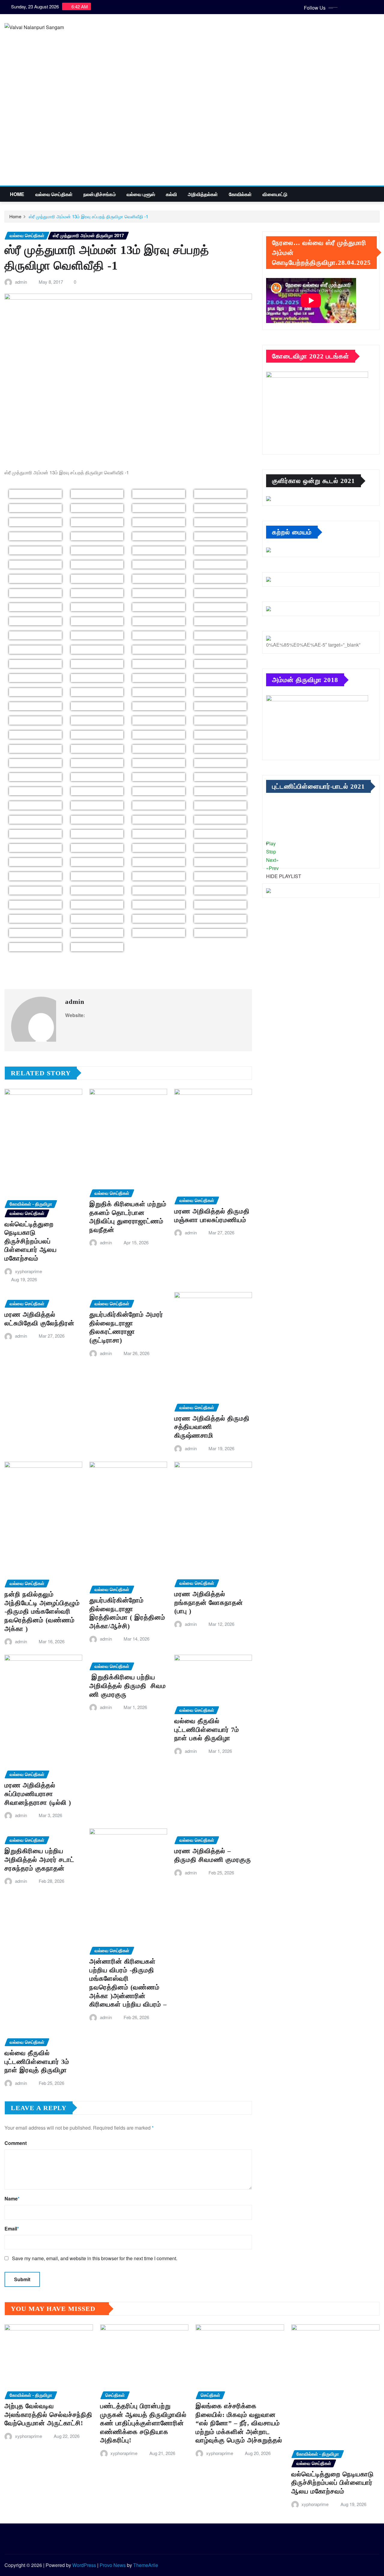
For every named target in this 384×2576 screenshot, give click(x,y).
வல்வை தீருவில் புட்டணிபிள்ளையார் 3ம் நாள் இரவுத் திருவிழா (37, 2061)
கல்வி (171, 194)
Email (12, 2229)
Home (17, 194)
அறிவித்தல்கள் (203, 194)
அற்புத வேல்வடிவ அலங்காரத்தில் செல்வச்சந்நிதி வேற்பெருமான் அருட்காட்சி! (48, 2414)
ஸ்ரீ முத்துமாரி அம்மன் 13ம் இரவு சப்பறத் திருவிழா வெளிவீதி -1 (88, 216)
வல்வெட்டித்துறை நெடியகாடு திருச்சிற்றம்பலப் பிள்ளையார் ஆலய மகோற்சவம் (31, 1241)
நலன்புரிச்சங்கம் (100, 194)
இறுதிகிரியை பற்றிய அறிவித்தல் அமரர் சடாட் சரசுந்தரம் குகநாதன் (39, 1859)
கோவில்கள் (240, 194)
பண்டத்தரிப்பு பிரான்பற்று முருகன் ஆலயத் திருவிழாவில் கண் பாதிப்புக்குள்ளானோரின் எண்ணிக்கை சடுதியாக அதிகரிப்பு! (143, 2423)
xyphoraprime (28, 1271)
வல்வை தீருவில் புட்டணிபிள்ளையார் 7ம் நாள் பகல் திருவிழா (207, 1729)
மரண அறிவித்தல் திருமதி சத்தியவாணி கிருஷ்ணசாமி (212, 1427)
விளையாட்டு (275, 194)
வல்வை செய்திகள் (54, 194)
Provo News (113, 2565)
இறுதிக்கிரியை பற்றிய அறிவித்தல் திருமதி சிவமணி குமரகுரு (128, 1686)
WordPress (84, 2565)
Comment (16, 2143)
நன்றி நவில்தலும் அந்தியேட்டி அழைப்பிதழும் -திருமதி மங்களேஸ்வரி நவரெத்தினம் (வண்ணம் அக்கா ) (42, 1611)
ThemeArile (146, 2565)
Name (12, 2199)
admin (21, 282)
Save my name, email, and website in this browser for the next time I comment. (95, 2258)
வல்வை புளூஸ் (141, 194)
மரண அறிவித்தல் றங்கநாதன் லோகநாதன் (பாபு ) (209, 1602)
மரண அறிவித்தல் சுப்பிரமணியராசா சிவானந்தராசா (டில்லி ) (38, 1794)
